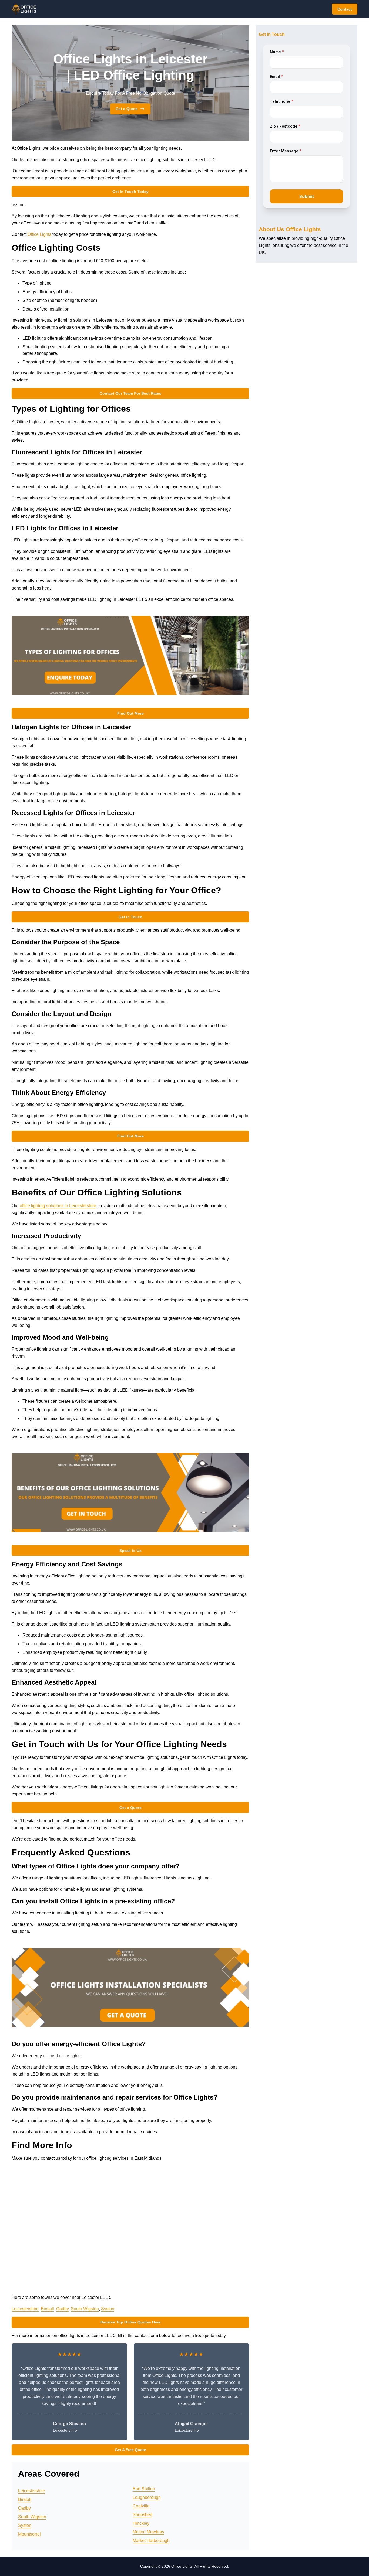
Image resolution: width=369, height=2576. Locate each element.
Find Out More (130, 713)
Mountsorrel (29, 2534)
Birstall (47, 2309)
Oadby (62, 2309)
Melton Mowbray (148, 2532)
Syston (108, 2309)
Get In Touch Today (130, 192)
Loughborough (147, 2497)
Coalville (141, 2506)
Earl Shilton (144, 2489)
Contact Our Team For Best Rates (130, 393)
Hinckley (141, 2523)
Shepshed (142, 2515)
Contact (345, 9)
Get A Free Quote (130, 2450)
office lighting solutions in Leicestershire (58, 1206)
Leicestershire (25, 2309)
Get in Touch (130, 917)
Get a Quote (127, 109)
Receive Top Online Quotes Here (130, 2322)
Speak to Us (130, 1551)
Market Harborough (151, 2541)
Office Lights (39, 234)
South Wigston (85, 2309)
